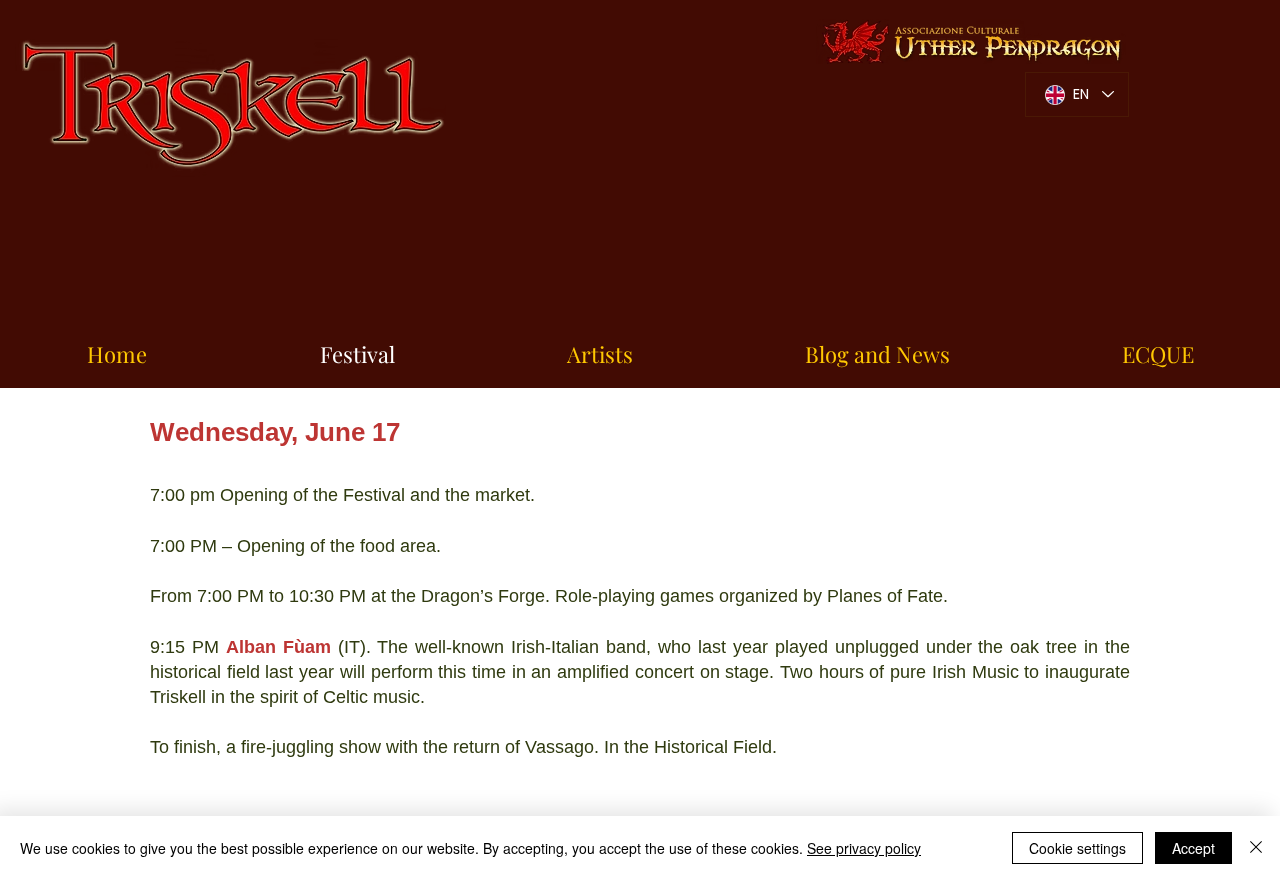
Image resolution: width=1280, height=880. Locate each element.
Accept (1193, 848)
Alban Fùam (278, 647)
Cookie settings (1077, 848)
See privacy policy (864, 848)
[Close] (1256, 848)
